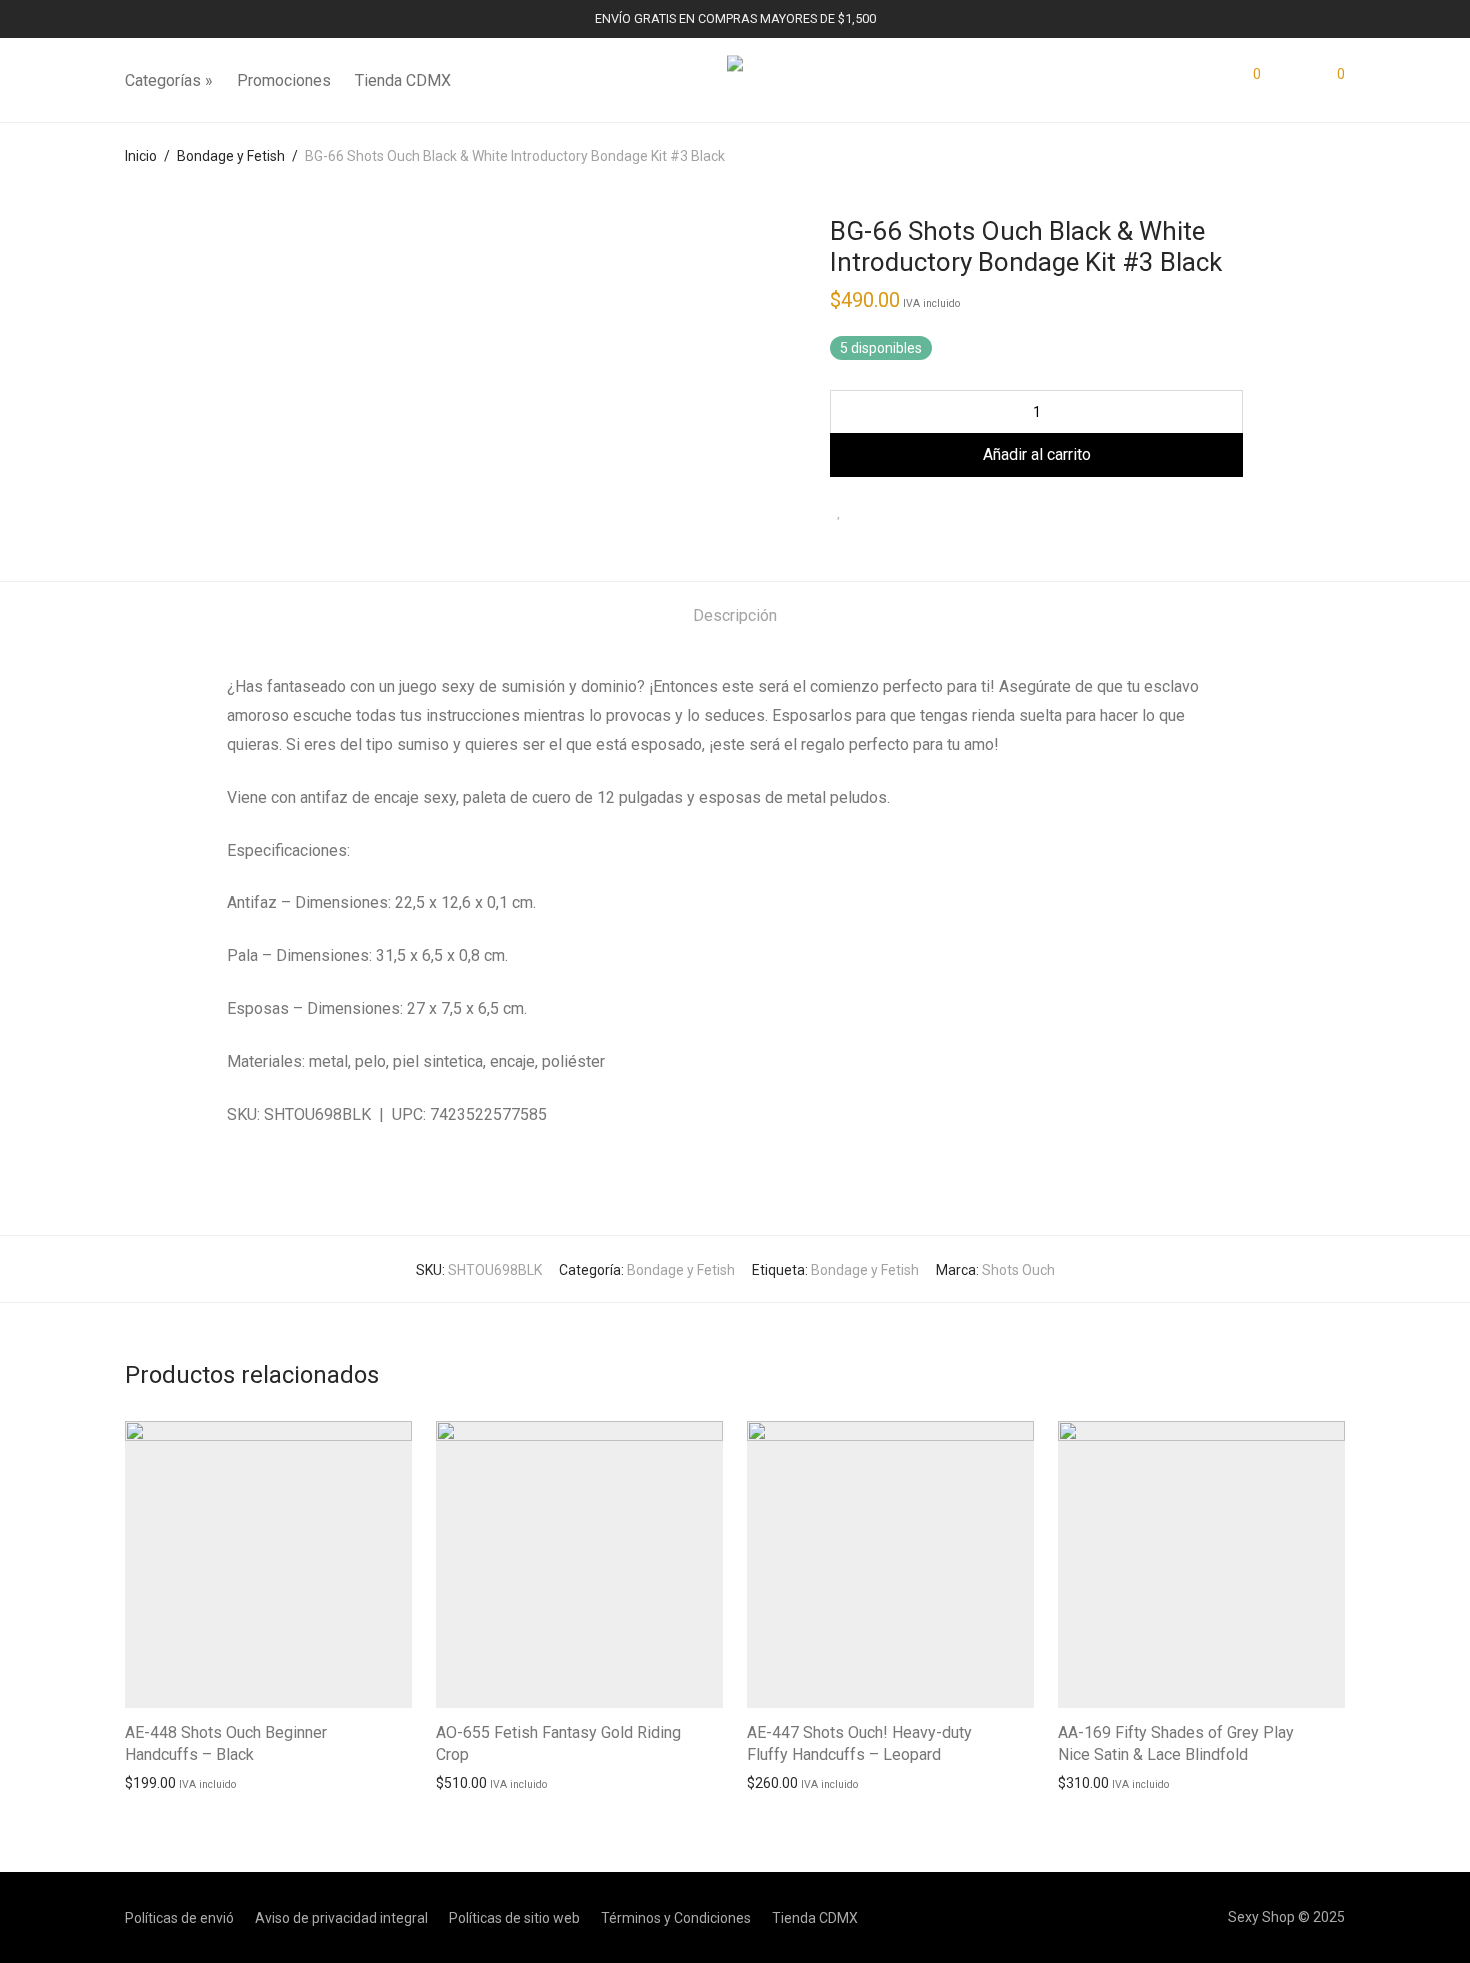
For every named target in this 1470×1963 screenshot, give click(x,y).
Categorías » (169, 80)
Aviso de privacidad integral (341, 1918)
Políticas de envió (179, 1918)
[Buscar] (1207, 81)
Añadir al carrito (165, 1782)
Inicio (141, 156)
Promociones (284, 80)
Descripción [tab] (735, 615)
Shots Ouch (1018, 1270)
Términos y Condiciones (676, 1918)
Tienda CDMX (403, 80)
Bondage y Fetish (231, 156)
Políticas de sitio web (514, 1918)
